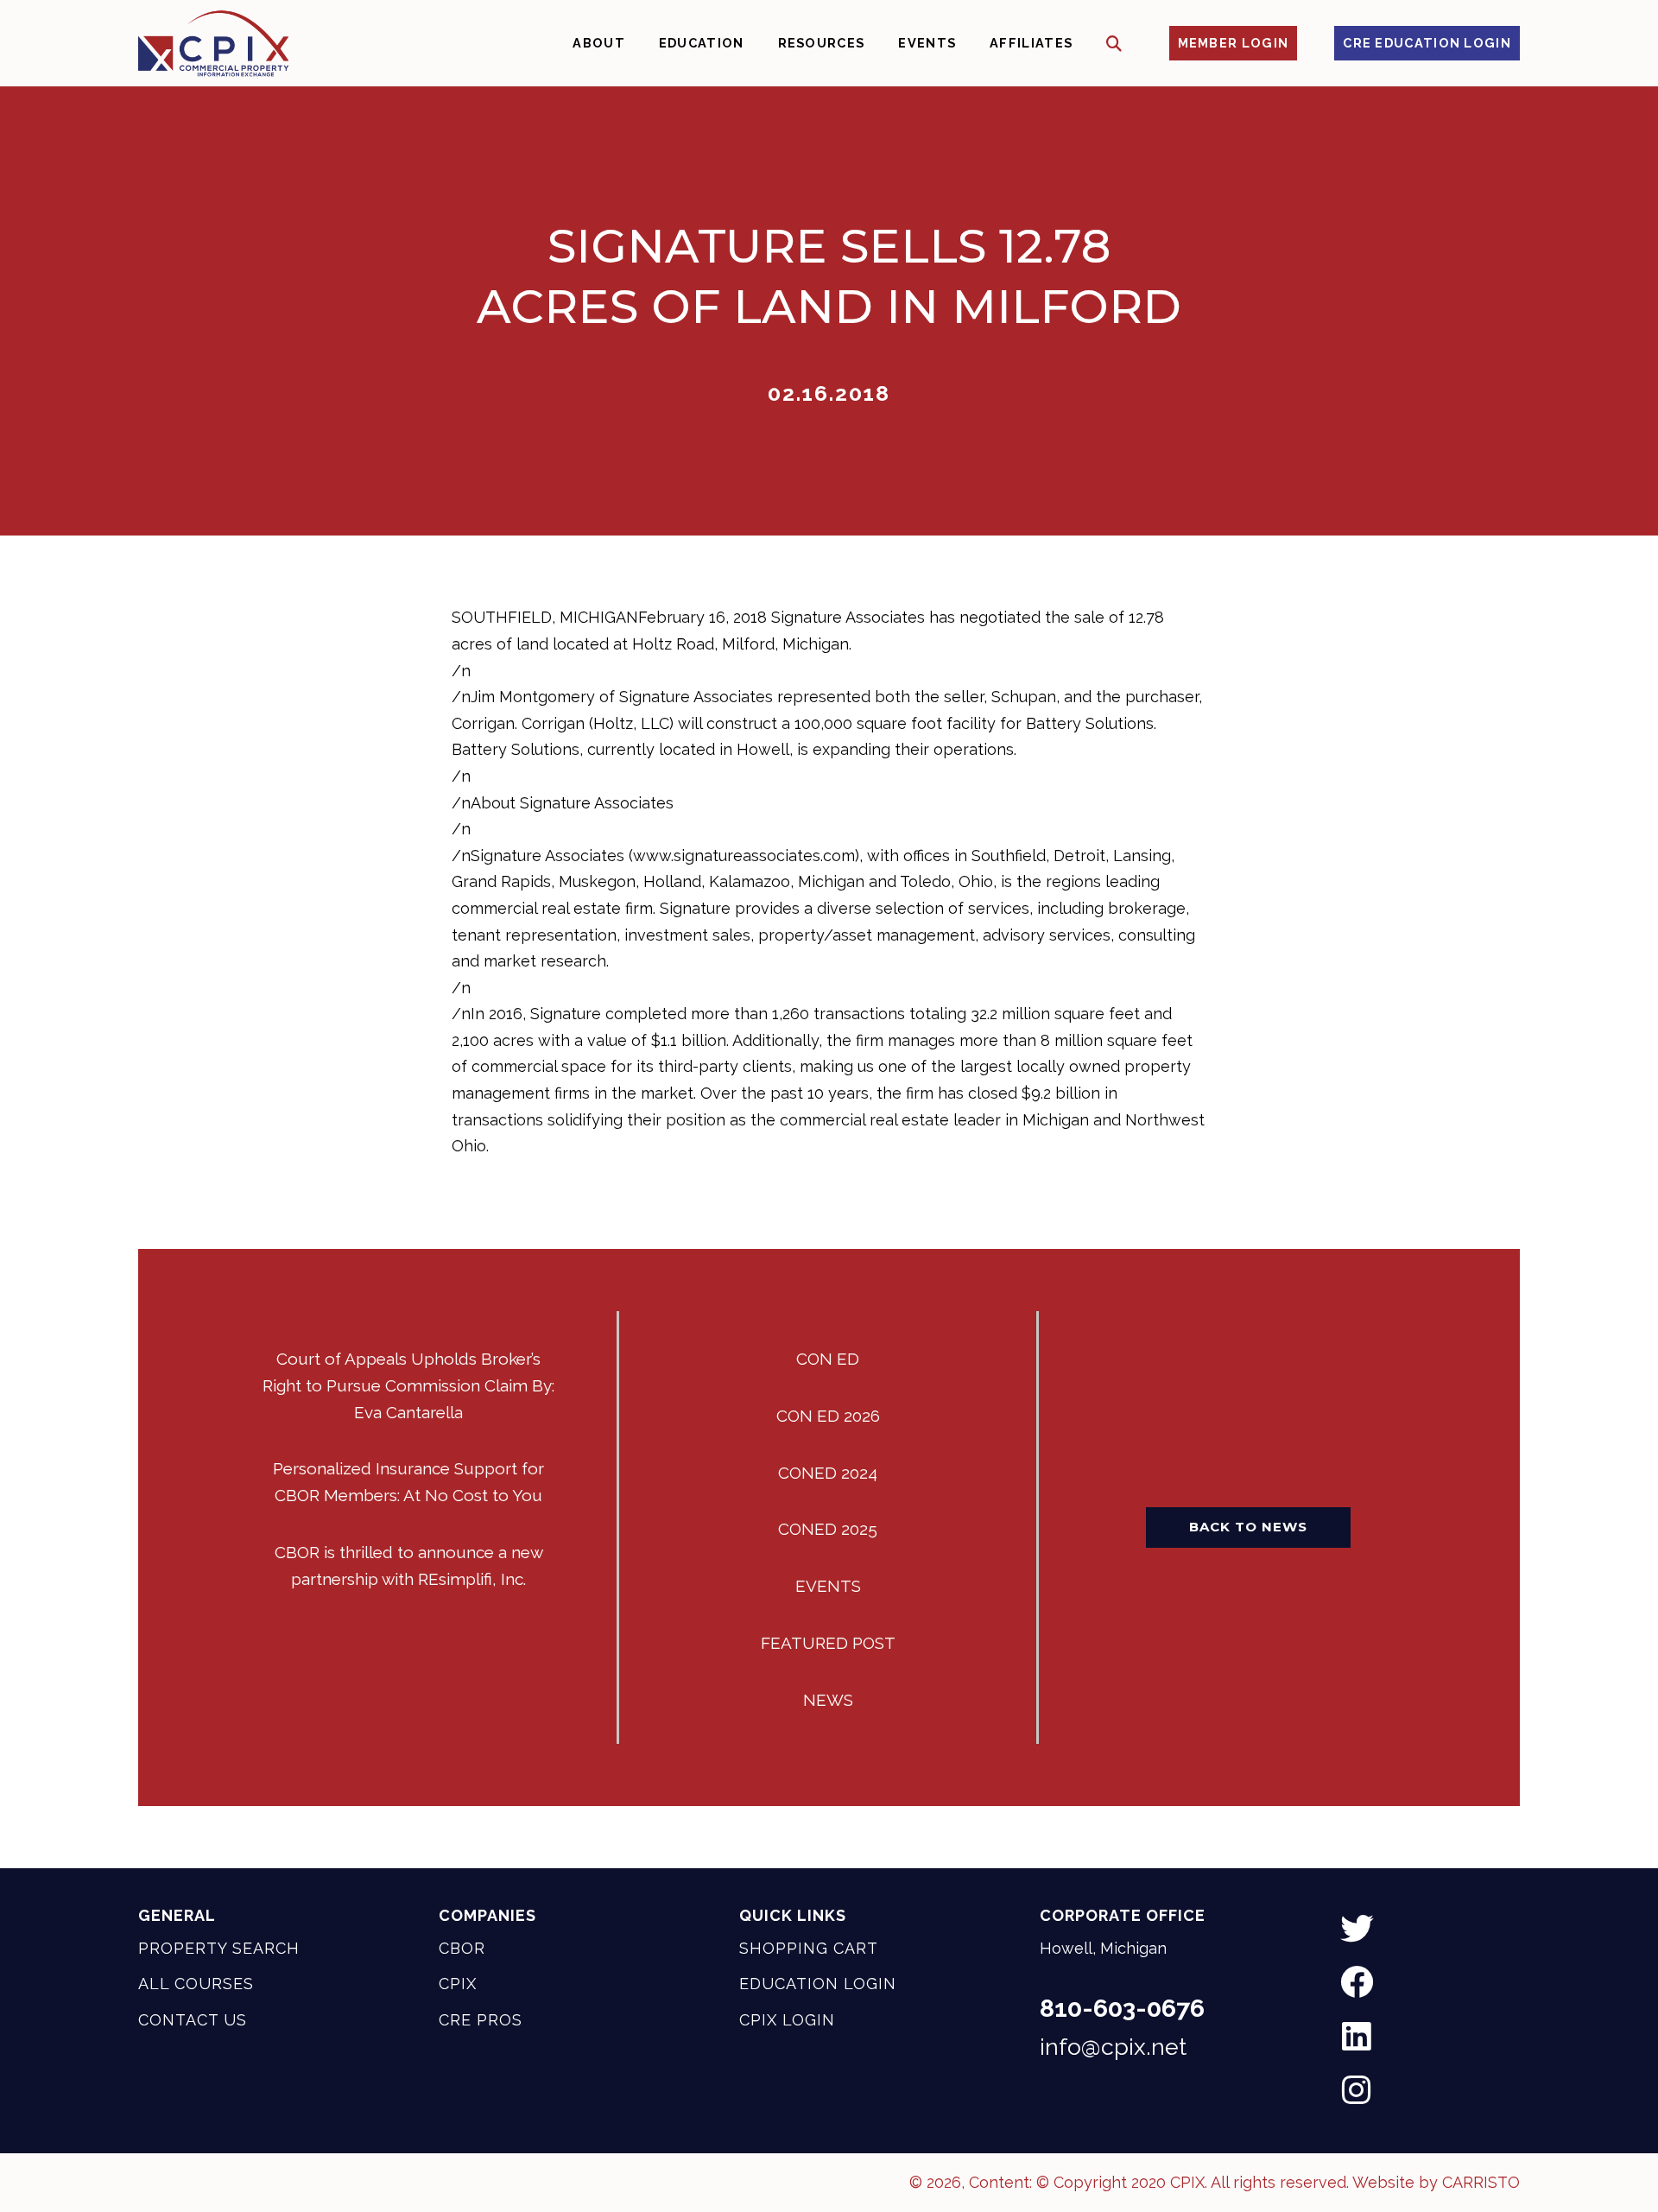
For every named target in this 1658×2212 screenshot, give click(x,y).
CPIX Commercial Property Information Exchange (213, 43)
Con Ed (828, 1359)
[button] (1114, 44)
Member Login (1234, 43)
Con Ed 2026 (828, 1416)
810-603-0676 (1122, 2008)
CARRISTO (1481, 2182)
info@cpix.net (1113, 2047)
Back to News (1248, 1527)
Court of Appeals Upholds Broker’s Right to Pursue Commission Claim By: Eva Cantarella (408, 1385)
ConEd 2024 (828, 1473)
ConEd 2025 (828, 1529)
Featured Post (828, 1643)
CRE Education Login (1427, 43)
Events (828, 1586)
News (828, 1700)
